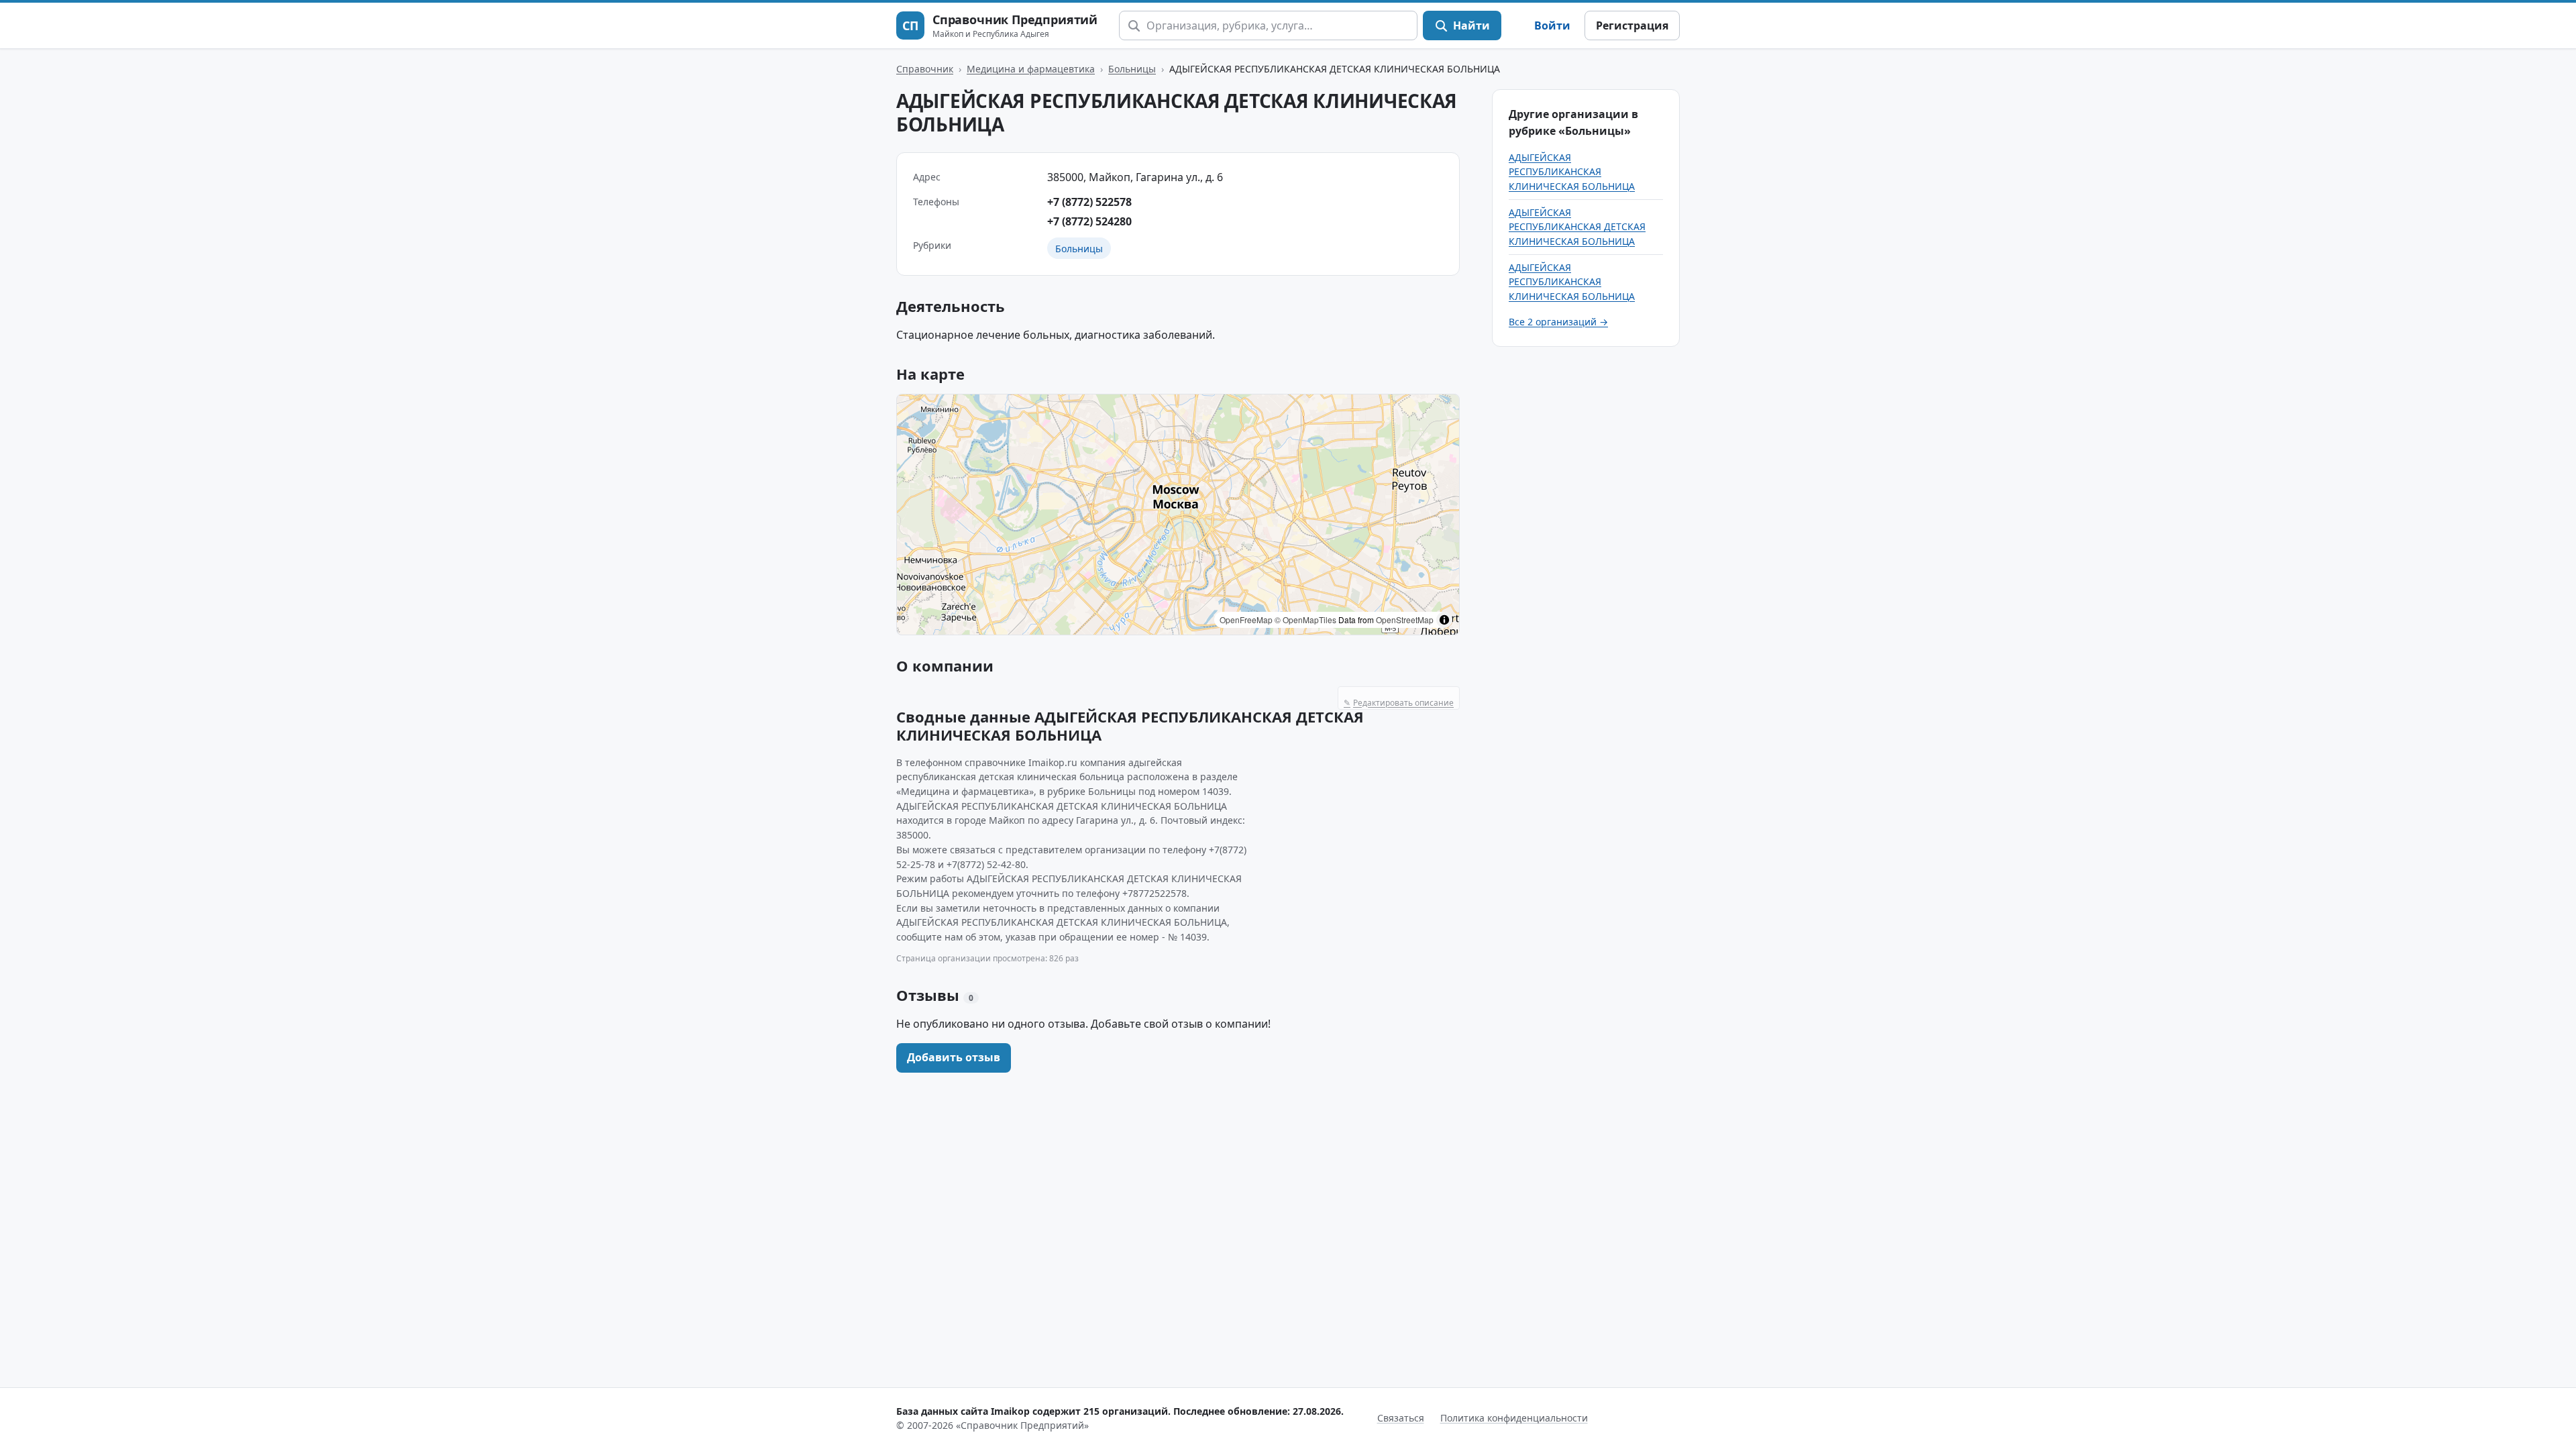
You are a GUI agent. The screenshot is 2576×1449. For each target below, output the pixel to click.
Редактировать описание (1399, 703)
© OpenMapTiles (1305, 620)
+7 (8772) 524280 (1089, 221)
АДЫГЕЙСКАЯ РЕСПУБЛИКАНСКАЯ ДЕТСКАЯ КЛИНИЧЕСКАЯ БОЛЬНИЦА (1577, 227)
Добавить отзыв (954, 1057)
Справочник (925, 69)
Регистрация (1632, 25)
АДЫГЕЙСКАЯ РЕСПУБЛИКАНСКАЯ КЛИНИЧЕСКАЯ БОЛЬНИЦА (1572, 172)
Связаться (1401, 1418)
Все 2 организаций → (1558, 322)
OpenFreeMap (1246, 620)
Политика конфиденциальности (1514, 1418)
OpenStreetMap (1405, 620)
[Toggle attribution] (1444, 620)
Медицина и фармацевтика (1031, 69)
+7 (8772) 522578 (1089, 202)
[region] (1178, 515)
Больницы (1132, 69)
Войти (1552, 25)
